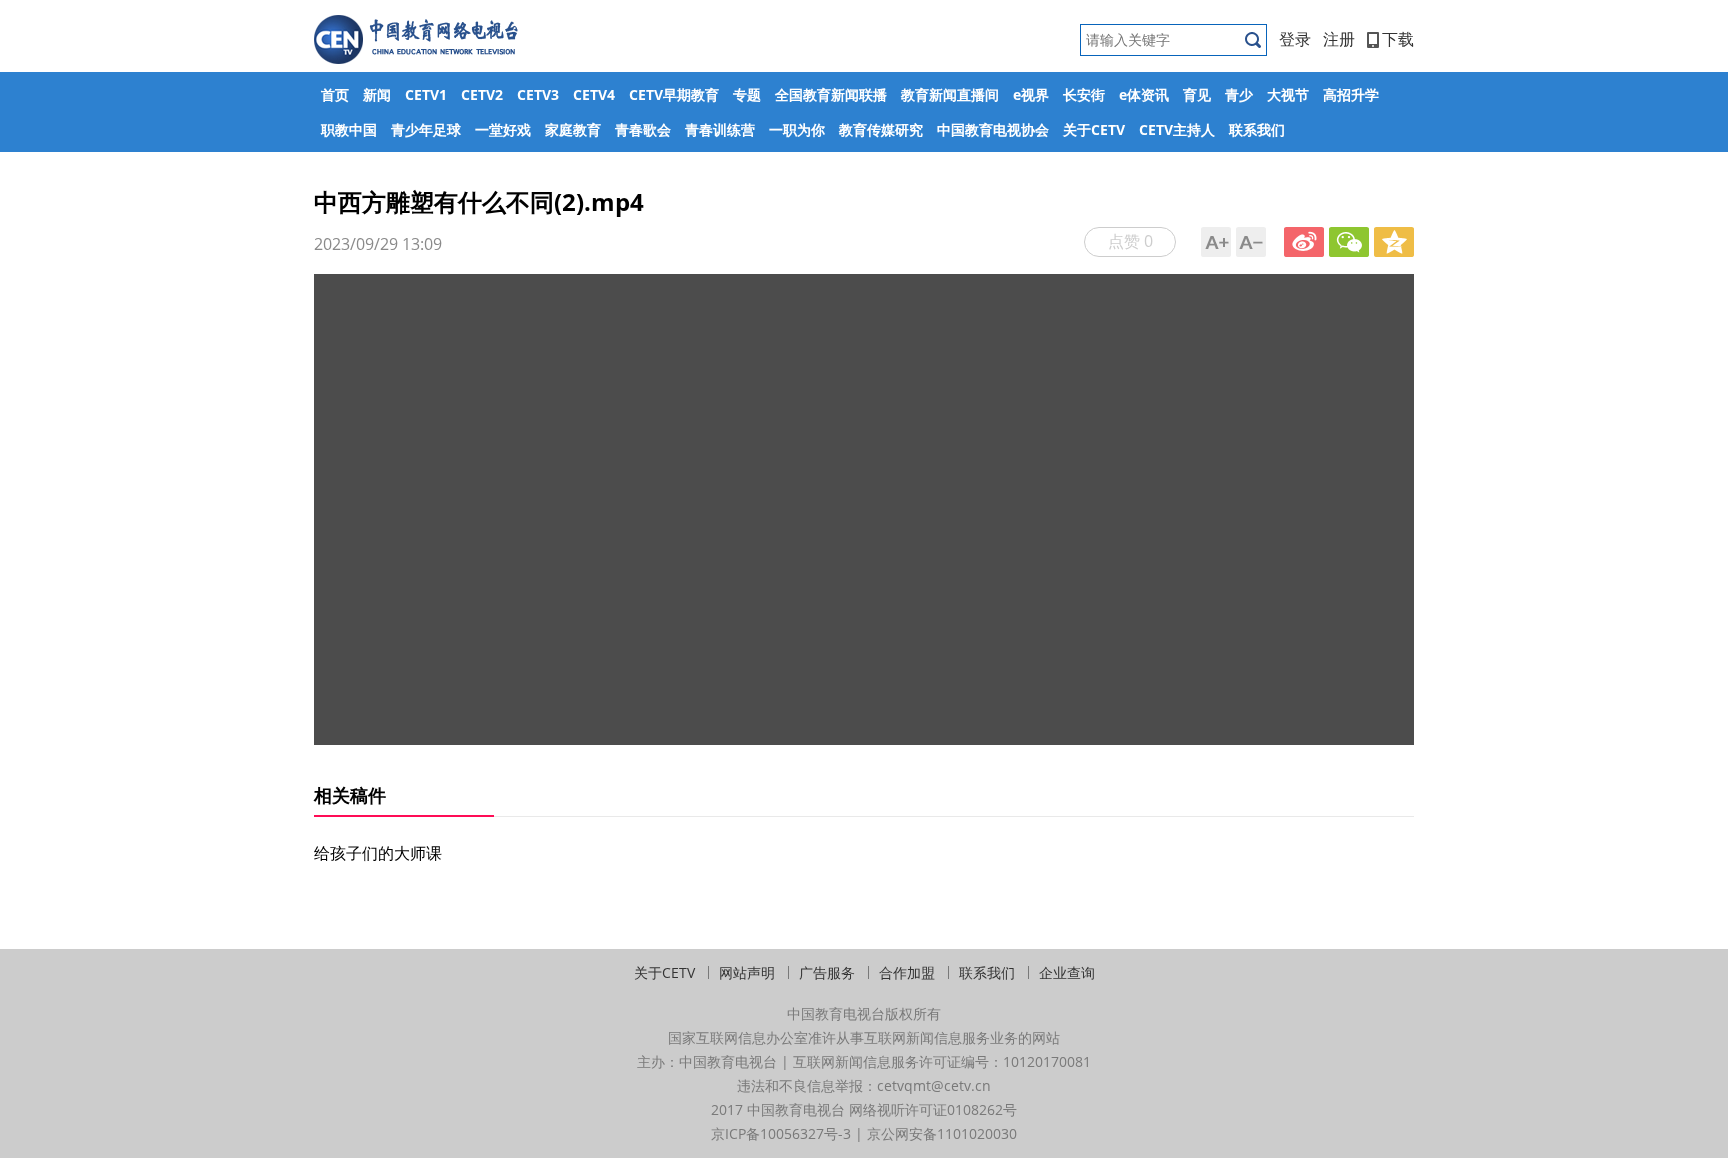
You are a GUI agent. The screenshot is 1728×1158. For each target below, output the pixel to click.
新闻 (377, 94)
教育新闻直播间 (950, 94)
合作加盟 (907, 972)
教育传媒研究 (881, 129)
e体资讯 (1144, 94)
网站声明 (747, 972)
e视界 (1031, 94)
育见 (1197, 94)
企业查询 (1067, 972)
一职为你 (797, 129)
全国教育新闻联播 (831, 94)
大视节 (1288, 94)
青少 (1239, 94)
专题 (747, 94)
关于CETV (1094, 129)
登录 (1295, 39)
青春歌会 (643, 129)
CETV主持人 (1177, 129)
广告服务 (827, 972)
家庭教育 (573, 129)
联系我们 (1257, 129)
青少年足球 (426, 129)
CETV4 (594, 94)
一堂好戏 (503, 129)
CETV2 (482, 94)
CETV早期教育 (674, 94)
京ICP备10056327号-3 (781, 1133)
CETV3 (538, 94)
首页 (335, 94)
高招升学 (1351, 94)
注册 (1339, 39)
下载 (1398, 39)
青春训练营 (720, 129)
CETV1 (426, 94)
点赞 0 (1130, 241)
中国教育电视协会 (993, 129)
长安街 (1084, 94)
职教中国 (349, 129)
